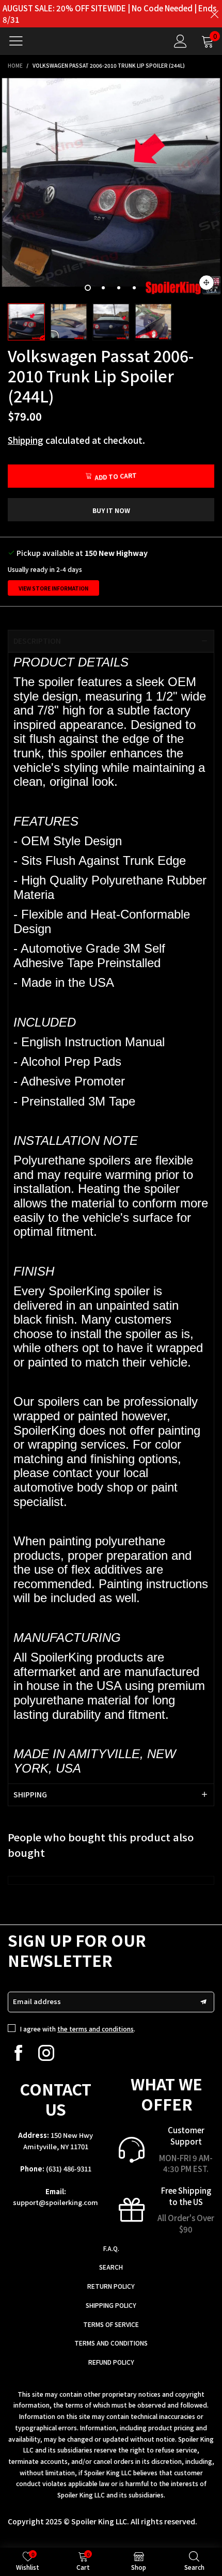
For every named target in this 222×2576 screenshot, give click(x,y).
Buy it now (111, 510)
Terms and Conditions (111, 2343)
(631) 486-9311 (69, 2169)
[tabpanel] (111, 187)
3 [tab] (119, 288)
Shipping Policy (111, 2305)
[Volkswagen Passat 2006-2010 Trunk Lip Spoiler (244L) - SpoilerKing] (111, 187)
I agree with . (78, 2029)
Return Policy (111, 2286)
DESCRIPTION (37, 641)
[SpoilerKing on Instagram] (46, 2053)
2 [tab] (103, 288)
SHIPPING (30, 1794)
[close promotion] (214, 14)
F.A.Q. (111, 2248)
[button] (203, 2002)
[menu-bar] (20, 41)
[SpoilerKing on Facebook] (18, 2053)
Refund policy (111, 2362)
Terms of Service (111, 2324)
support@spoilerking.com (55, 2202)
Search (111, 2267)
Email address (37, 2001)
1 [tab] (88, 288)
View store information (53, 588)
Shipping (26, 440)
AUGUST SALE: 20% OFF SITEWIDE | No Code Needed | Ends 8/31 (109, 14)
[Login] (180, 41)
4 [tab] (134, 288)
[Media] (207, 283)
